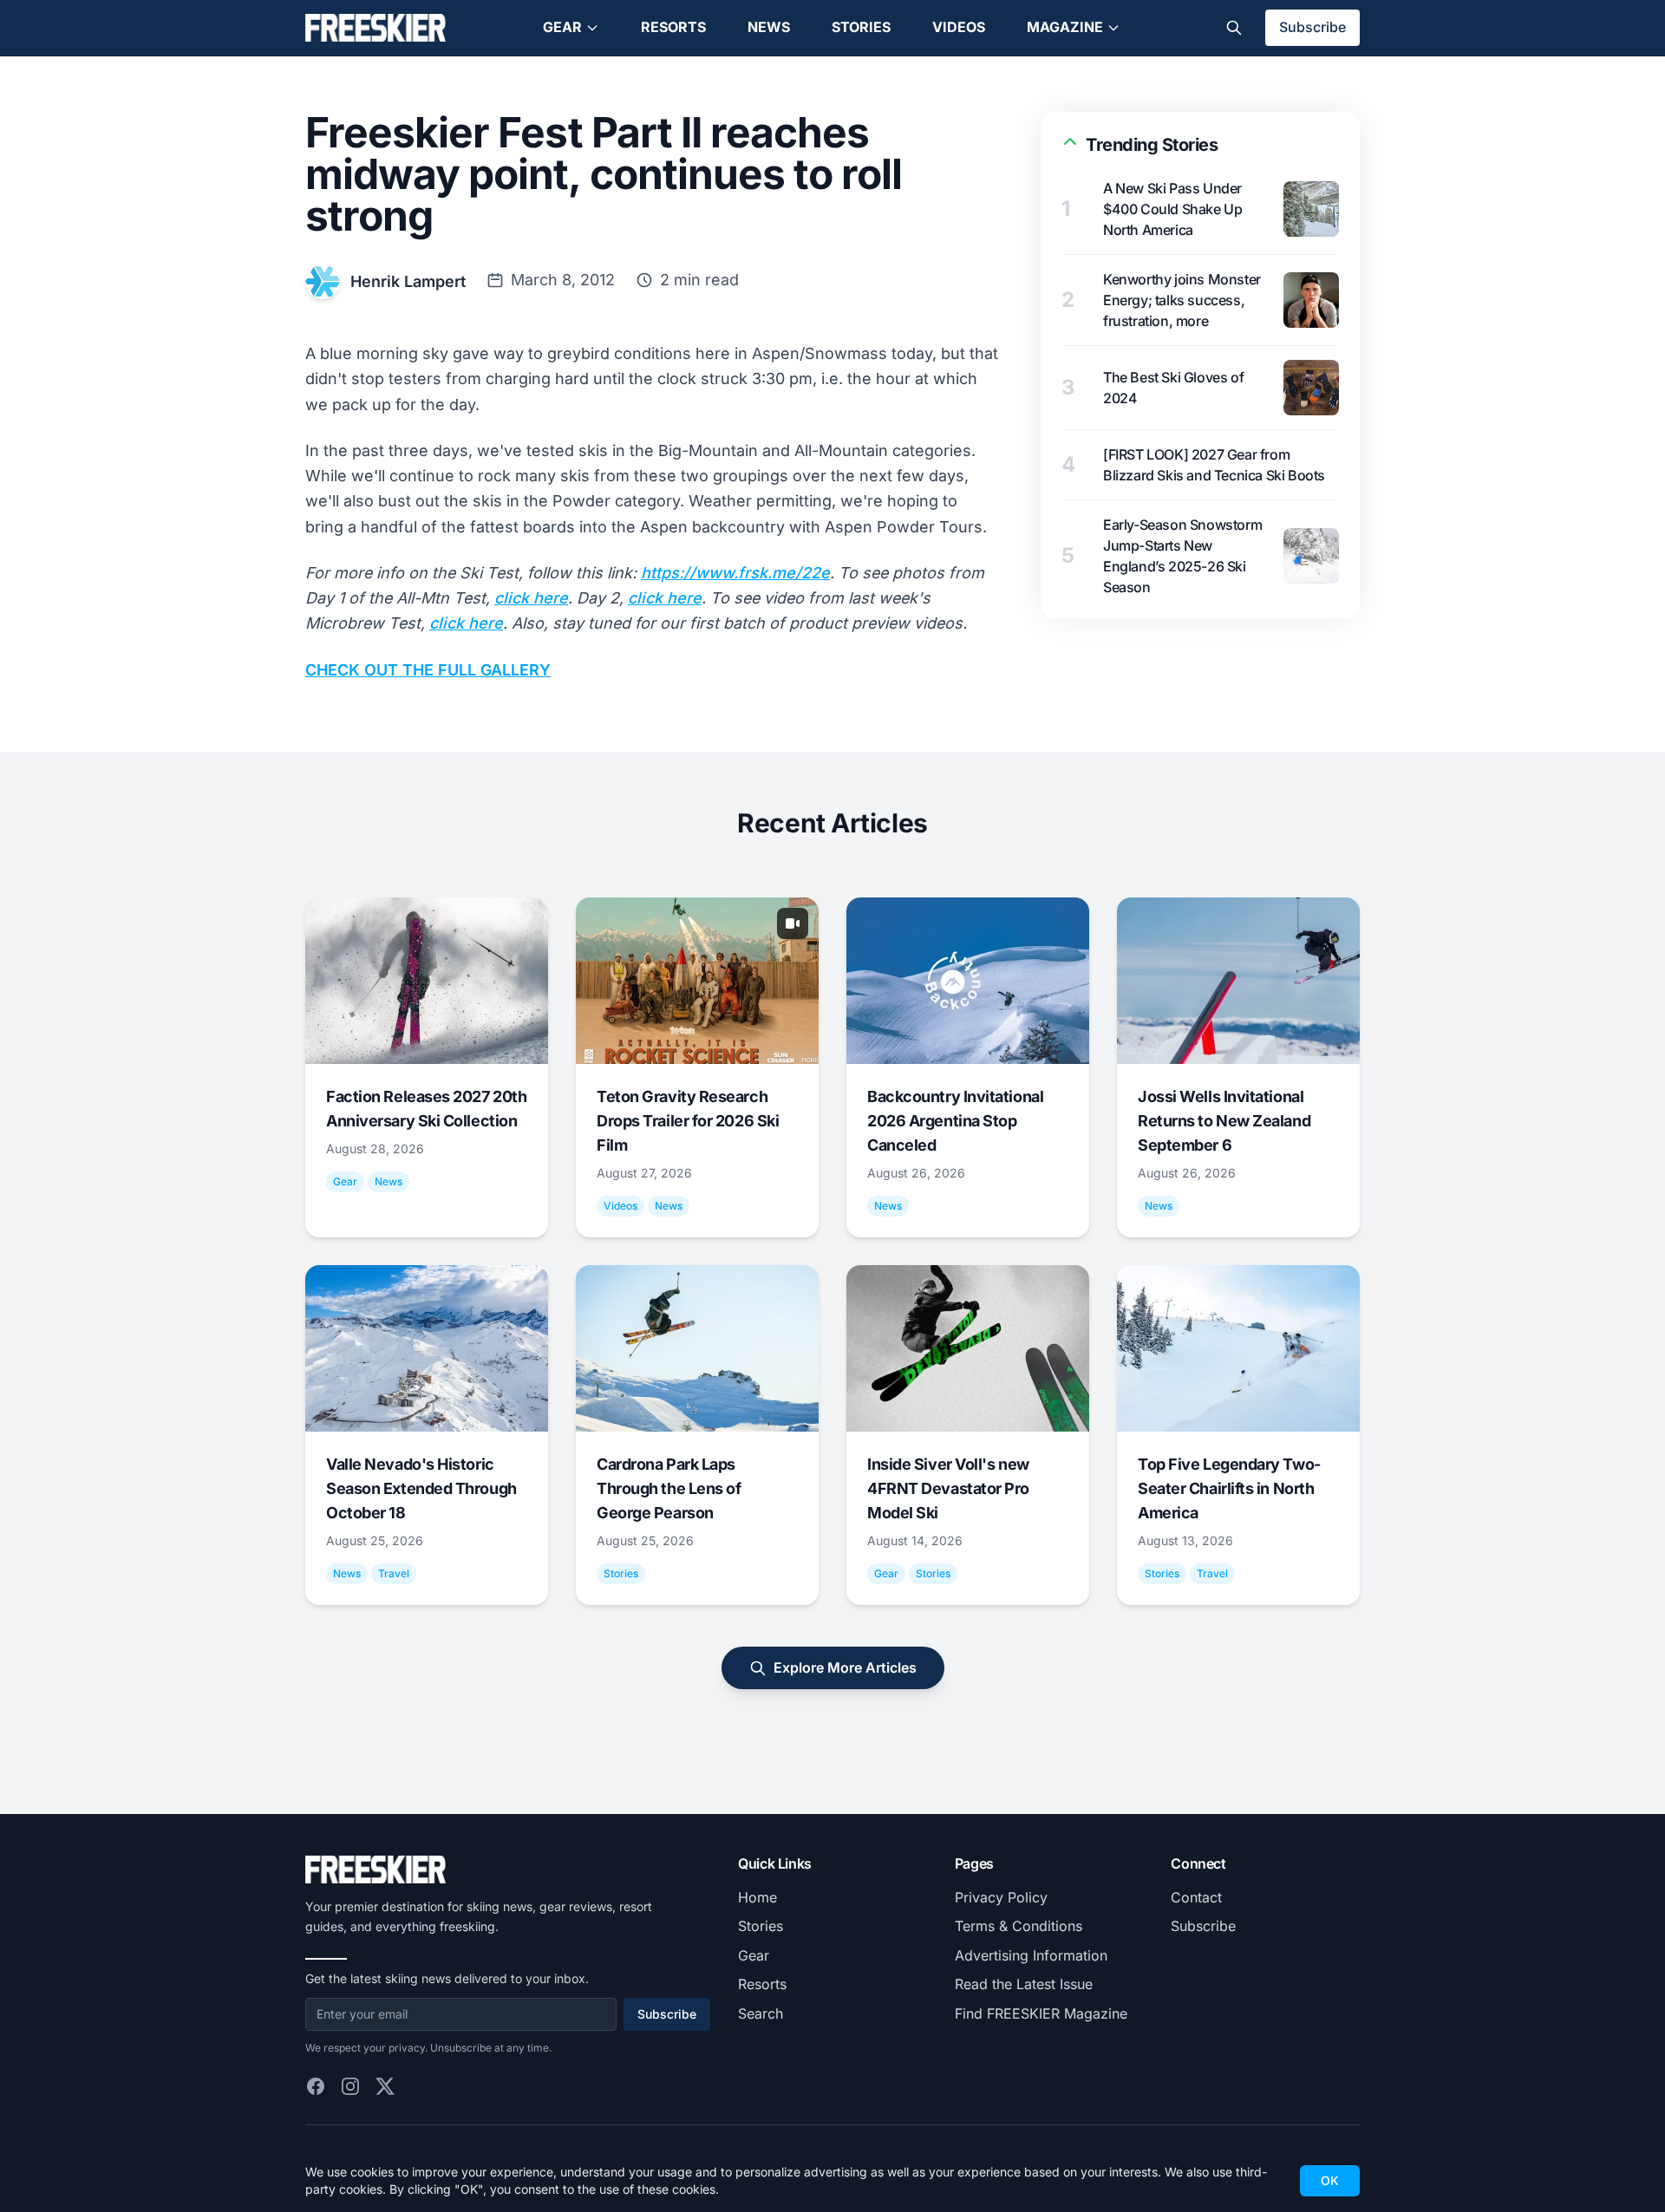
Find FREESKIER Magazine (1041, 2013)
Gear (562, 27)
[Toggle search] (1234, 28)
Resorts (673, 27)
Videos (959, 27)
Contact (1196, 1897)
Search (761, 2013)
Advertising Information (1031, 1955)
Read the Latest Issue (1024, 1984)
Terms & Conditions (1019, 1926)
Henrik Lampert (408, 281)
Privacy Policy (1001, 1897)
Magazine (1065, 27)
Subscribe (1312, 27)
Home (757, 1897)
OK (1330, 2180)
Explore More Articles (845, 1667)
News (769, 27)
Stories (861, 27)
